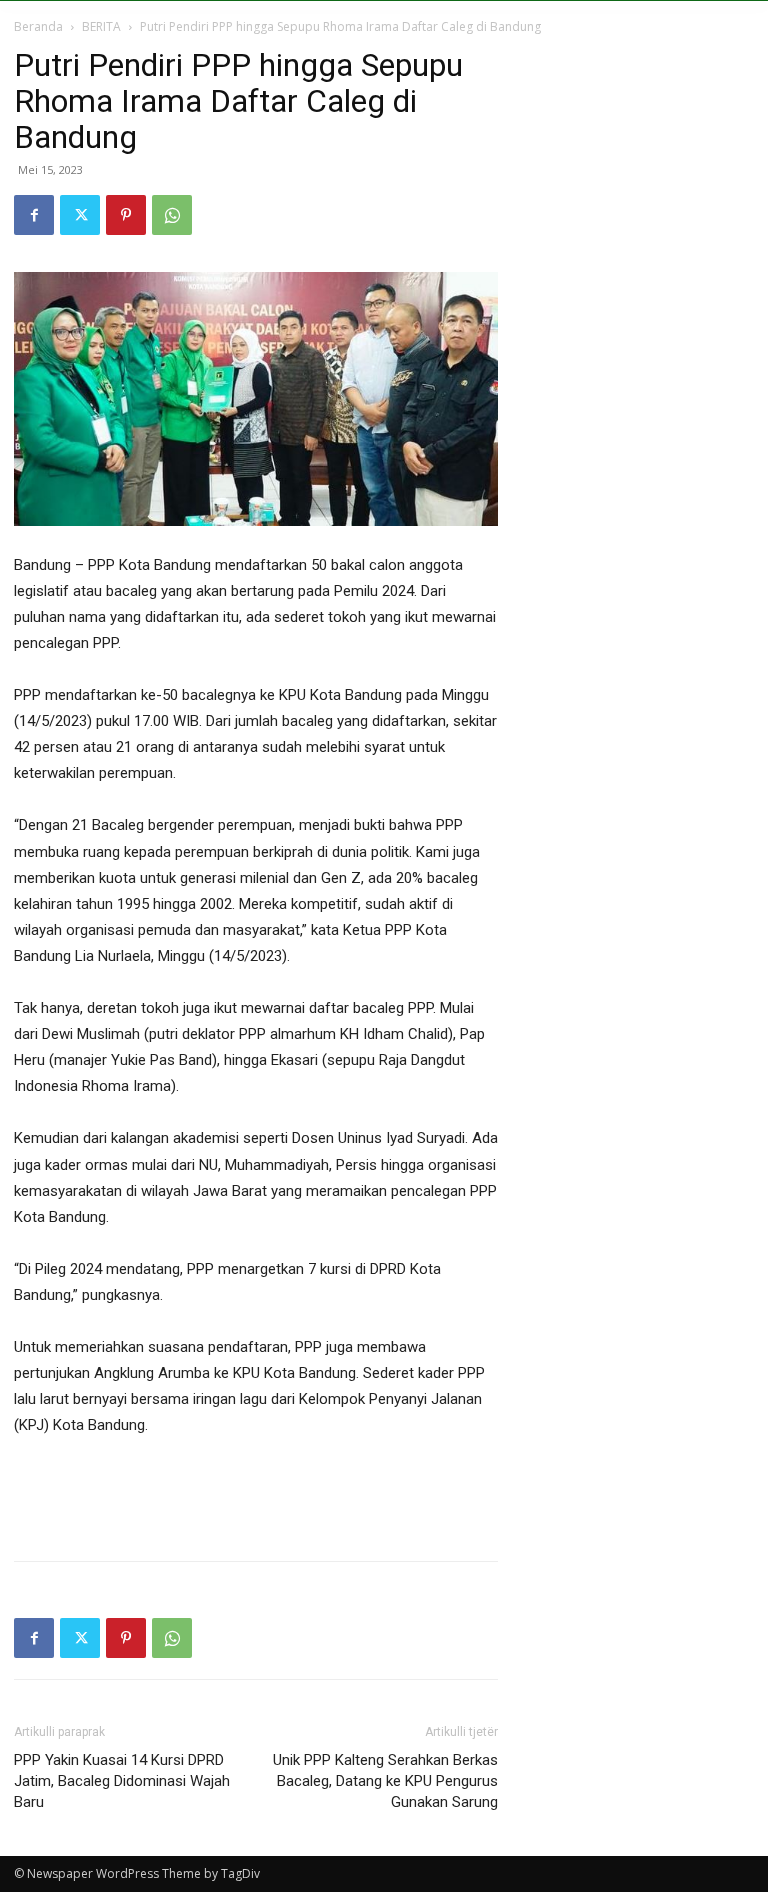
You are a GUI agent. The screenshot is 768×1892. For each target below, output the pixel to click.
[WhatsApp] (172, 215)
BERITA (101, 26)
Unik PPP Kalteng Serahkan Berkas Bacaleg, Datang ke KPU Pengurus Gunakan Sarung (385, 1781)
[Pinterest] (126, 215)
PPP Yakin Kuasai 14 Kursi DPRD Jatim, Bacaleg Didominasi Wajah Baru (122, 1781)
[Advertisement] (256, 1494)
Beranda (38, 26)
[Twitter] (80, 215)
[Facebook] (34, 215)
